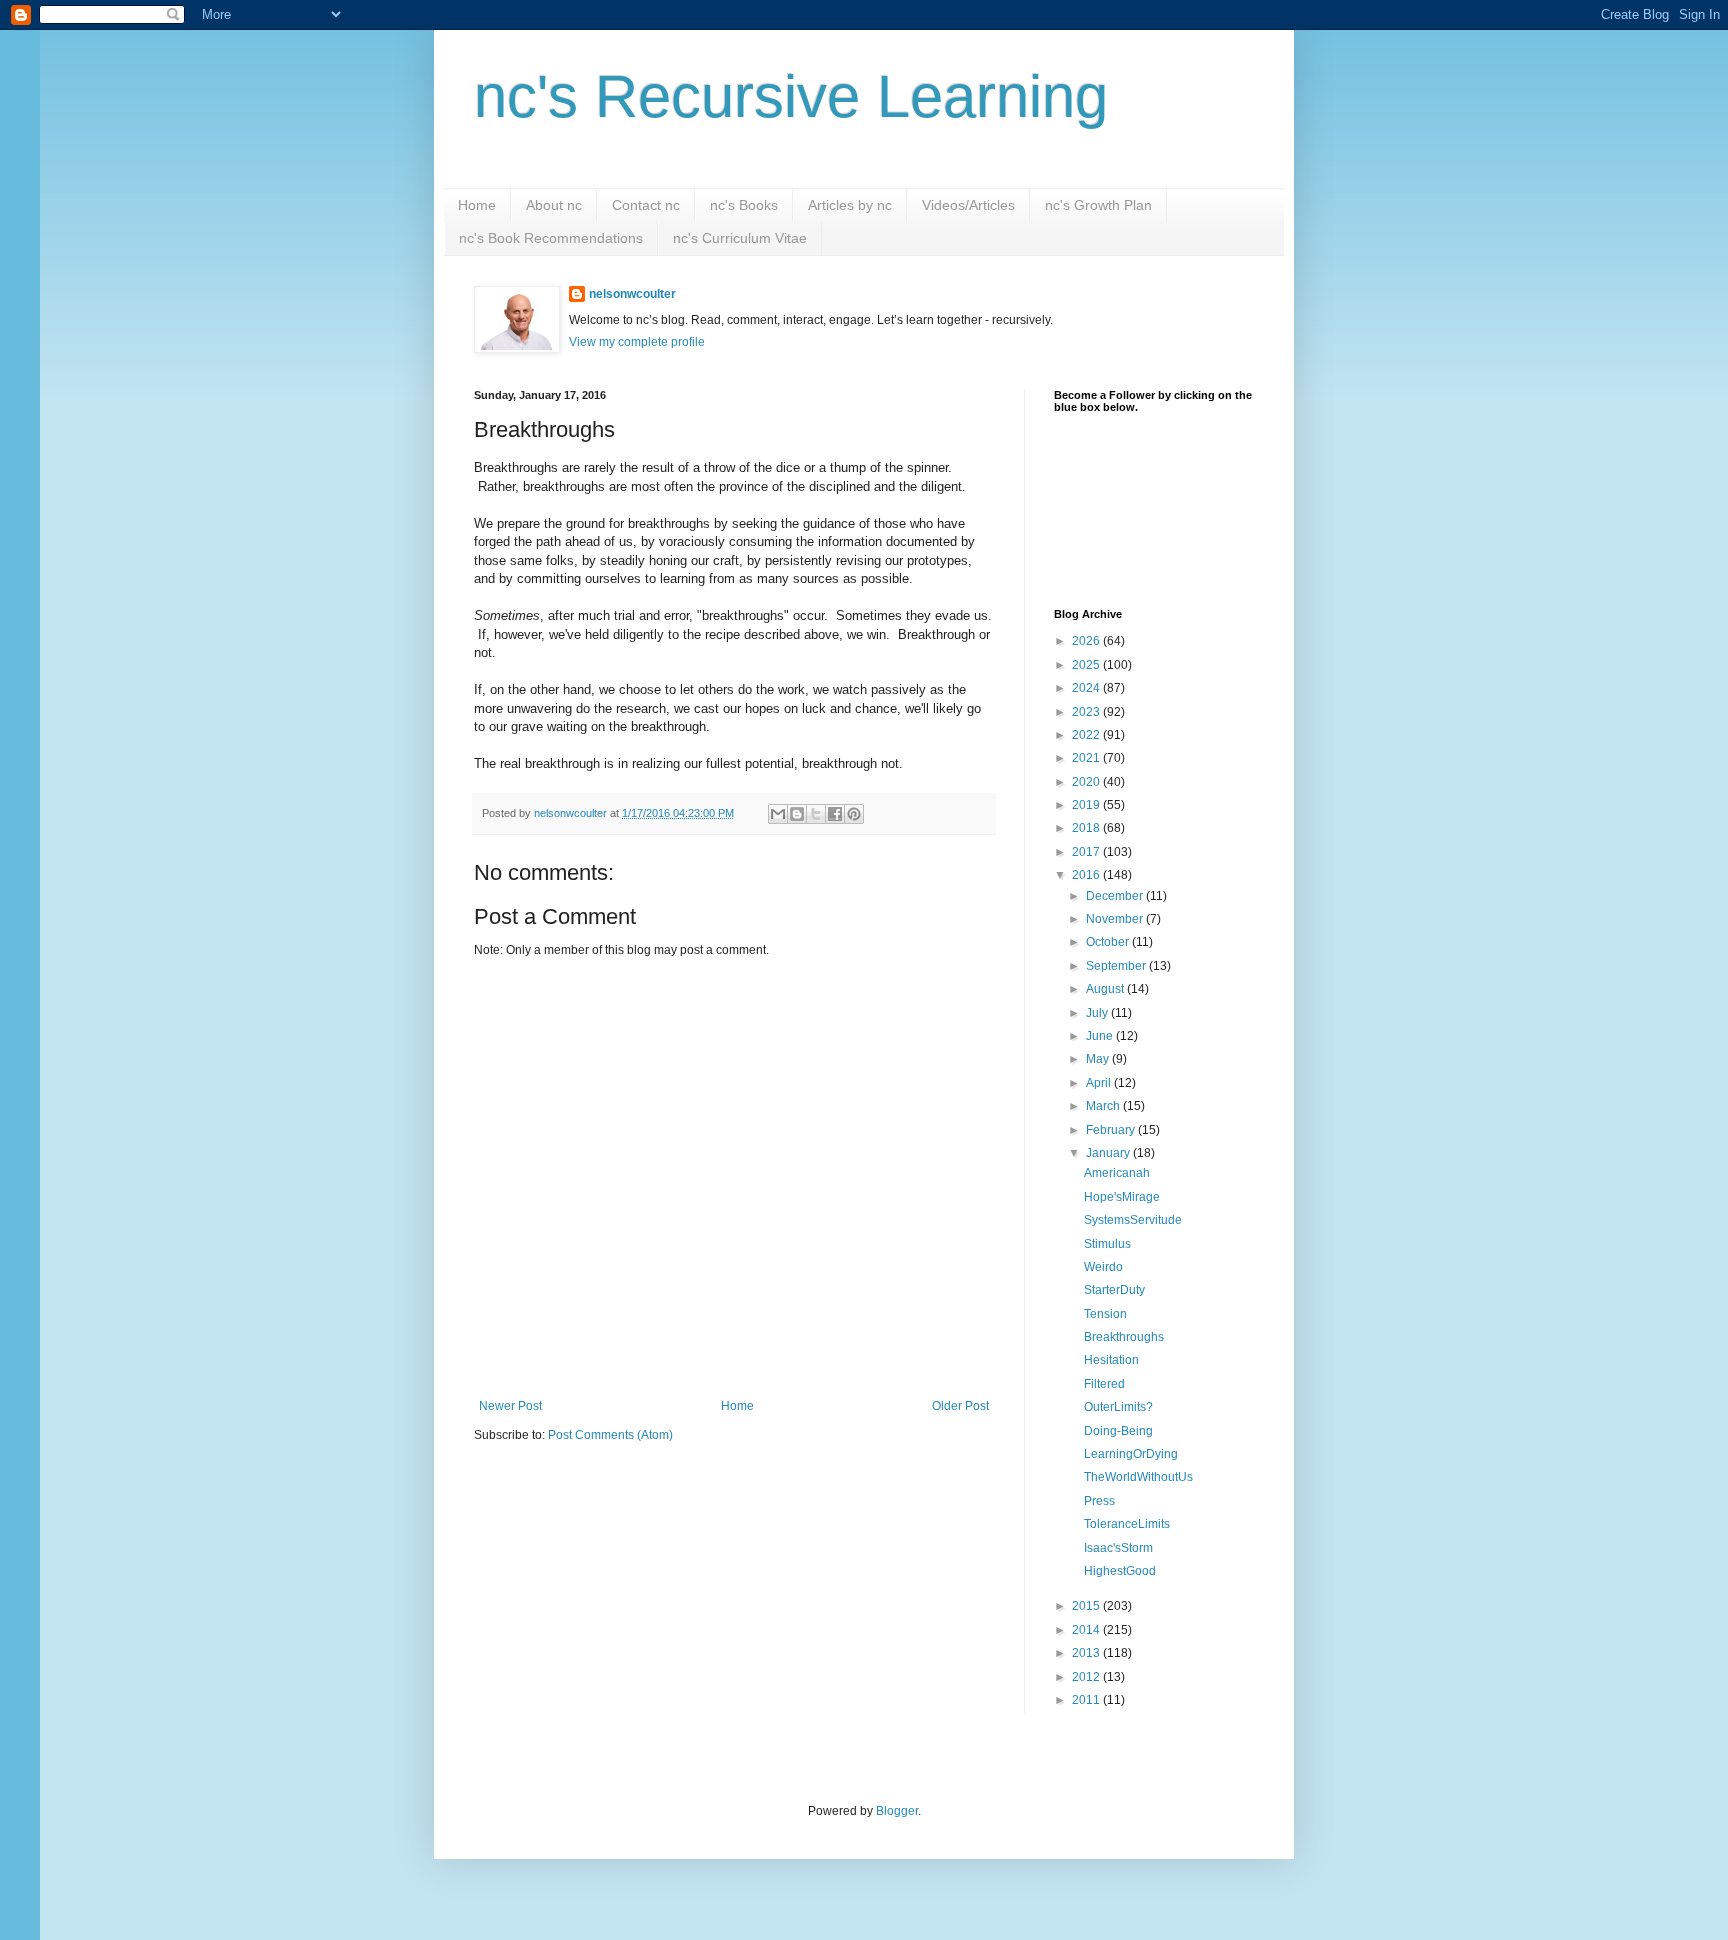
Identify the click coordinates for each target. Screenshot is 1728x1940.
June (1101, 1036)
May (1099, 1059)
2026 (1087, 641)
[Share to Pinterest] (854, 814)
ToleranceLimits (1127, 1524)
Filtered (1104, 1384)
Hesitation (1111, 1360)
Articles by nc (850, 205)
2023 (1087, 712)
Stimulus (1107, 1244)
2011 (1087, 1700)
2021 (1087, 758)
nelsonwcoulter (632, 294)
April (1100, 1083)
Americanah (1117, 1173)
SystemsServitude (1133, 1220)
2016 (1087, 875)
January (1109, 1153)
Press (1099, 1501)
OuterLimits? (1118, 1407)
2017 (1087, 852)
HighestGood (1120, 1571)
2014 (1087, 1630)
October (1109, 942)
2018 (1087, 828)
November (1116, 919)
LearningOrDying (1131, 1454)
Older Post (960, 1406)
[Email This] (778, 814)
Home (477, 205)
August (1106, 989)
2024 (1087, 688)
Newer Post (510, 1406)
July (1098, 1013)
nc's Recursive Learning (791, 96)
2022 (1087, 735)
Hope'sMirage (1122, 1197)
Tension (1105, 1314)
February (1112, 1130)
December (1116, 896)
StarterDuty (1114, 1290)
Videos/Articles (968, 205)
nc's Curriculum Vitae (740, 238)
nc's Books (744, 205)
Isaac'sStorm (1118, 1548)
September (1117, 966)
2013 (1087, 1653)
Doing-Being (1118, 1431)
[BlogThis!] (797, 814)
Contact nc (646, 205)
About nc (554, 205)
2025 (1087, 665)
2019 (1087, 805)
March (1104, 1106)
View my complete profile (637, 342)
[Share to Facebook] (835, 814)
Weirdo (1103, 1267)
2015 (1087, 1606)
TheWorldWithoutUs (1138, 1477)
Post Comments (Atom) (610, 1435)
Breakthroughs (1124, 1337)
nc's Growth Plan (1098, 205)
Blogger (897, 1811)
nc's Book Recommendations (551, 238)
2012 (1087, 1677)
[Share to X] (816, 814)
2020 (1087, 782)
